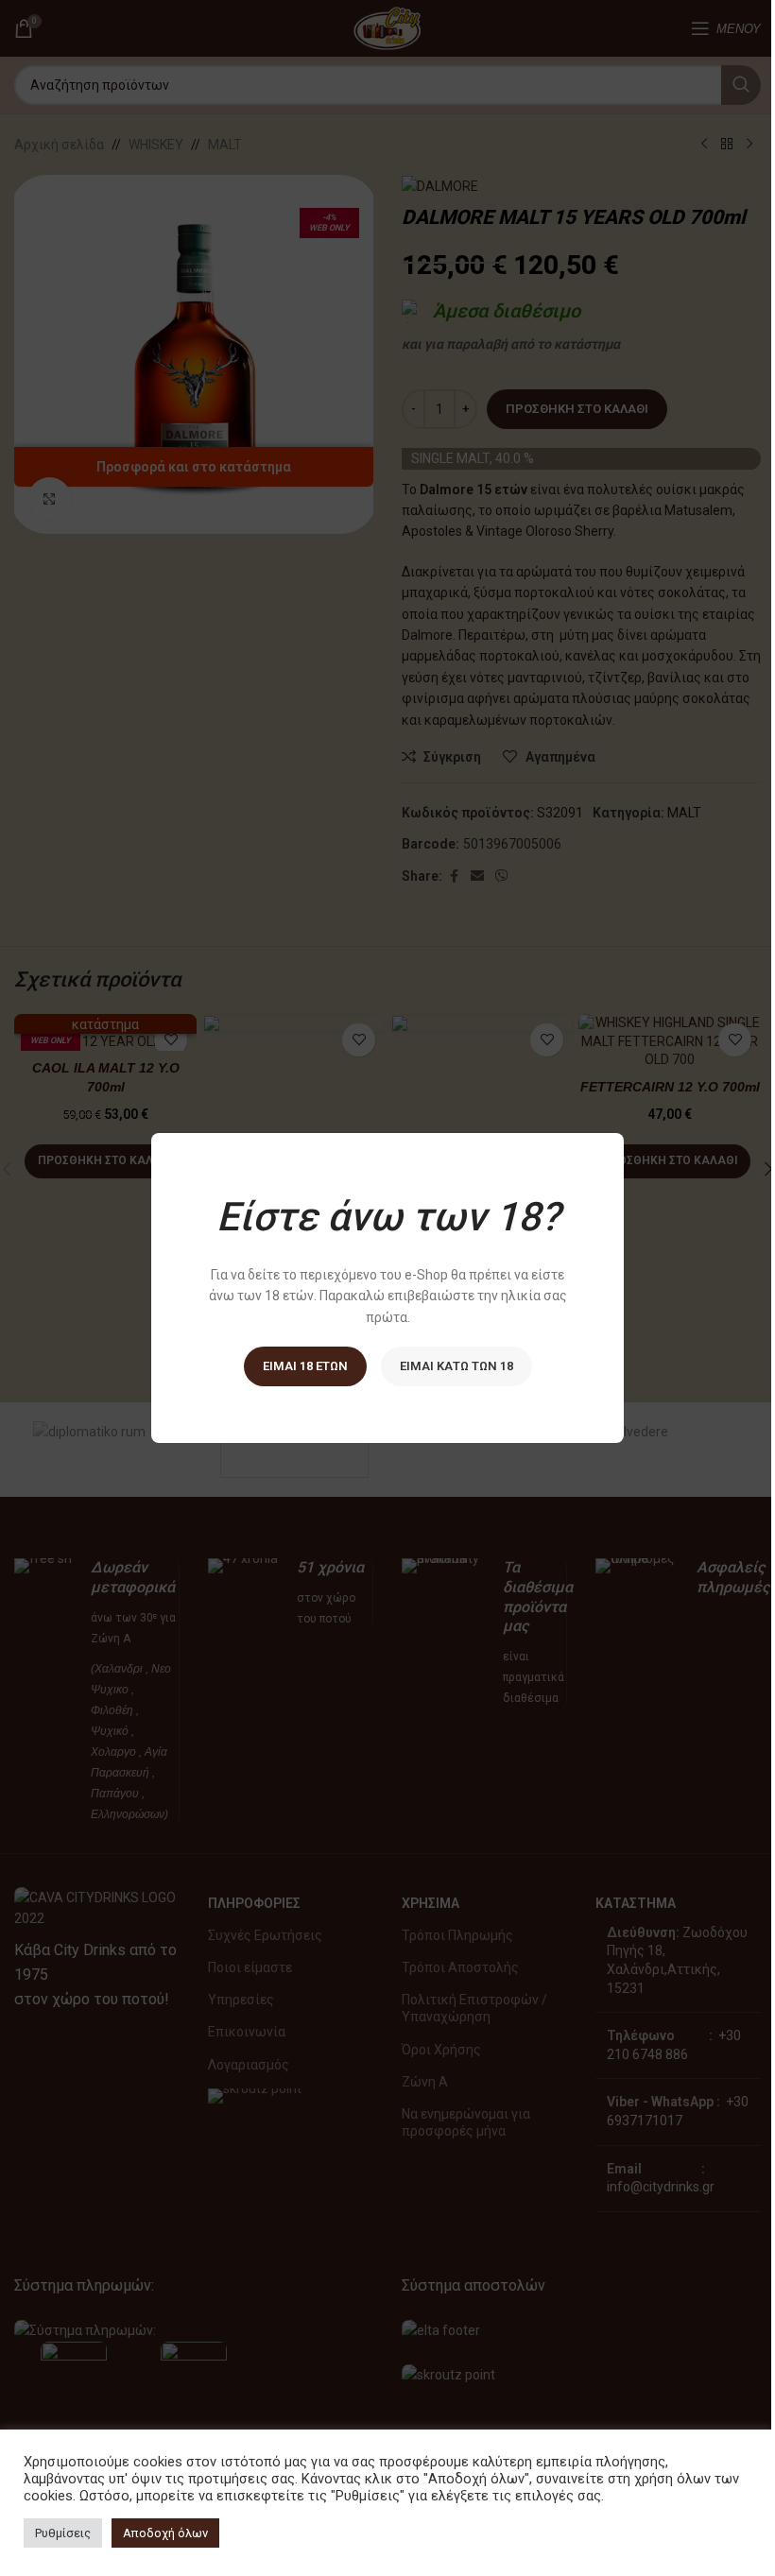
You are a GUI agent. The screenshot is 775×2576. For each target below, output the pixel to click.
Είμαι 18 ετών (305, 1366)
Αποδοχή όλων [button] (165, 2533)
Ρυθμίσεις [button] (63, 2533)
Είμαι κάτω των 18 (456, 1366)
